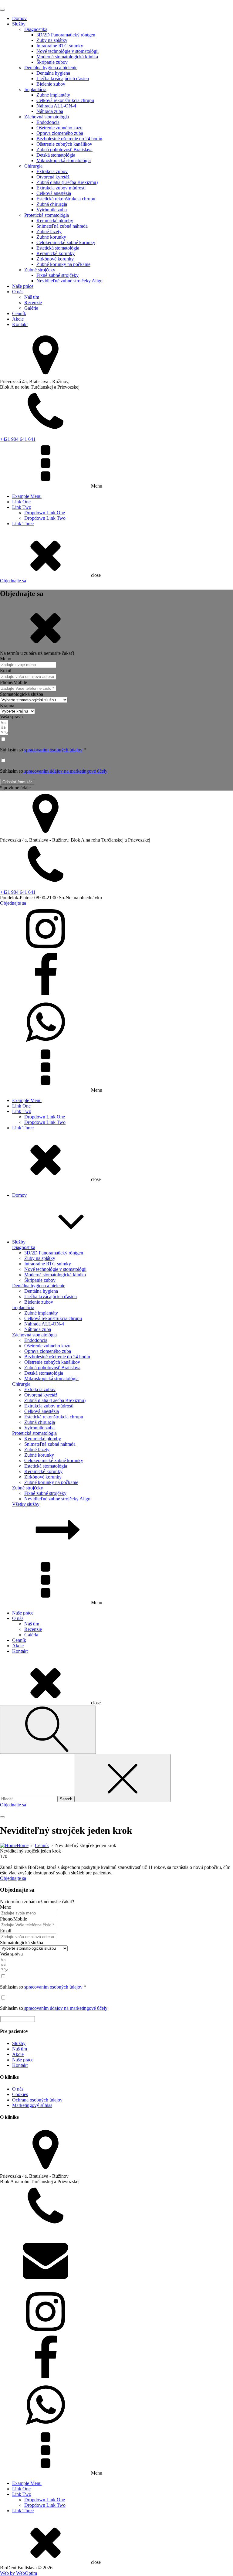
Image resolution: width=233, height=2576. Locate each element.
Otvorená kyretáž (53, 177)
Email (6, 670)
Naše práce (23, 286)
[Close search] (123, 1778)
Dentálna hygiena (53, 73)
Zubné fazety (49, 231)
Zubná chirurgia (52, 204)
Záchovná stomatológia (47, 117)
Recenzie (33, 303)
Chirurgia (33, 166)
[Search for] (29, 1799)
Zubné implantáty (53, 95)
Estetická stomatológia (58, 248)
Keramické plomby (55, 221)
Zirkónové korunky (55, 259)
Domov (19, 18)
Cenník (19, 313)
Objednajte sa (13, 581)
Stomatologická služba (22, 694)
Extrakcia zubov (52, 171)
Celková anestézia (54, 193)
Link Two (22, 507)
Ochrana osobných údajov (37, 2100)
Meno (6, 659)
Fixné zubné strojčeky (57, 275)
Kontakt (20, 324)
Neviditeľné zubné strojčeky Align (69, 281)
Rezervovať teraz (18, 2019)
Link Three (23, 524)
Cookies (20, 2094)
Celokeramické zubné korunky (66, 242)
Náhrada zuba (50, 111)
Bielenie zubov (51, 84)
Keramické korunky (56, 253)
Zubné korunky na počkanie (63, 264)
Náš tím (32, 297)
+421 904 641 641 (18, 439)
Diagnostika (36, 29)
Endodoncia (48, 122)
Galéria (31, 308)
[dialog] (116, 292)
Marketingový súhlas (32, 2105)
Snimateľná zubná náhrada (62, 226)
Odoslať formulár (17, 782)
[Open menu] (2, 10)
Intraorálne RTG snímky (60, 46)
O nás (18, 292)
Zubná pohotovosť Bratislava (64, 150)
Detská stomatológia (56, 155)
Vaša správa (11, 717)
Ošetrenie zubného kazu (59, 128)
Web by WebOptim (19, 2573)
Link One (21, 502)
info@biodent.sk (16, 2286)
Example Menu (27, 496)
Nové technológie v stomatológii (68, 51)
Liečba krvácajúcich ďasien (63, 78)
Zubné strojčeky (40, 270)
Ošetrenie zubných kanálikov (64, 144)
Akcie (18, 319)
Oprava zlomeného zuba (60, 133)
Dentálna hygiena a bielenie (51, 68)
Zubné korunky (51, 237)
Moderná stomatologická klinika (67, 57)
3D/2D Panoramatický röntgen (66, 35)
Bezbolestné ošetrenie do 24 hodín (69, 139)
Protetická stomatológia (47, 215)
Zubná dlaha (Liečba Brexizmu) (67, 182)
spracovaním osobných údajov (53, 750)
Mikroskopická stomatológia (64, 160)
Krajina (7, 705)
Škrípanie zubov (52, 62)
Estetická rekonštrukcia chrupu (66, 199)
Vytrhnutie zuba (52, 210)
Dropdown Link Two (45, 518)
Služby (19, 24)
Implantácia (35, 89)
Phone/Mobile (14, 682)
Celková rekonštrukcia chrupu (65, 100)
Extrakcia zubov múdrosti (61, 188)
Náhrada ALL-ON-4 (56, 106)
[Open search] (48, 1730)
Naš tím (20, 2049)
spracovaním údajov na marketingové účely (65, 771)
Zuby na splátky (52, 40)
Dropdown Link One (45, 513)
